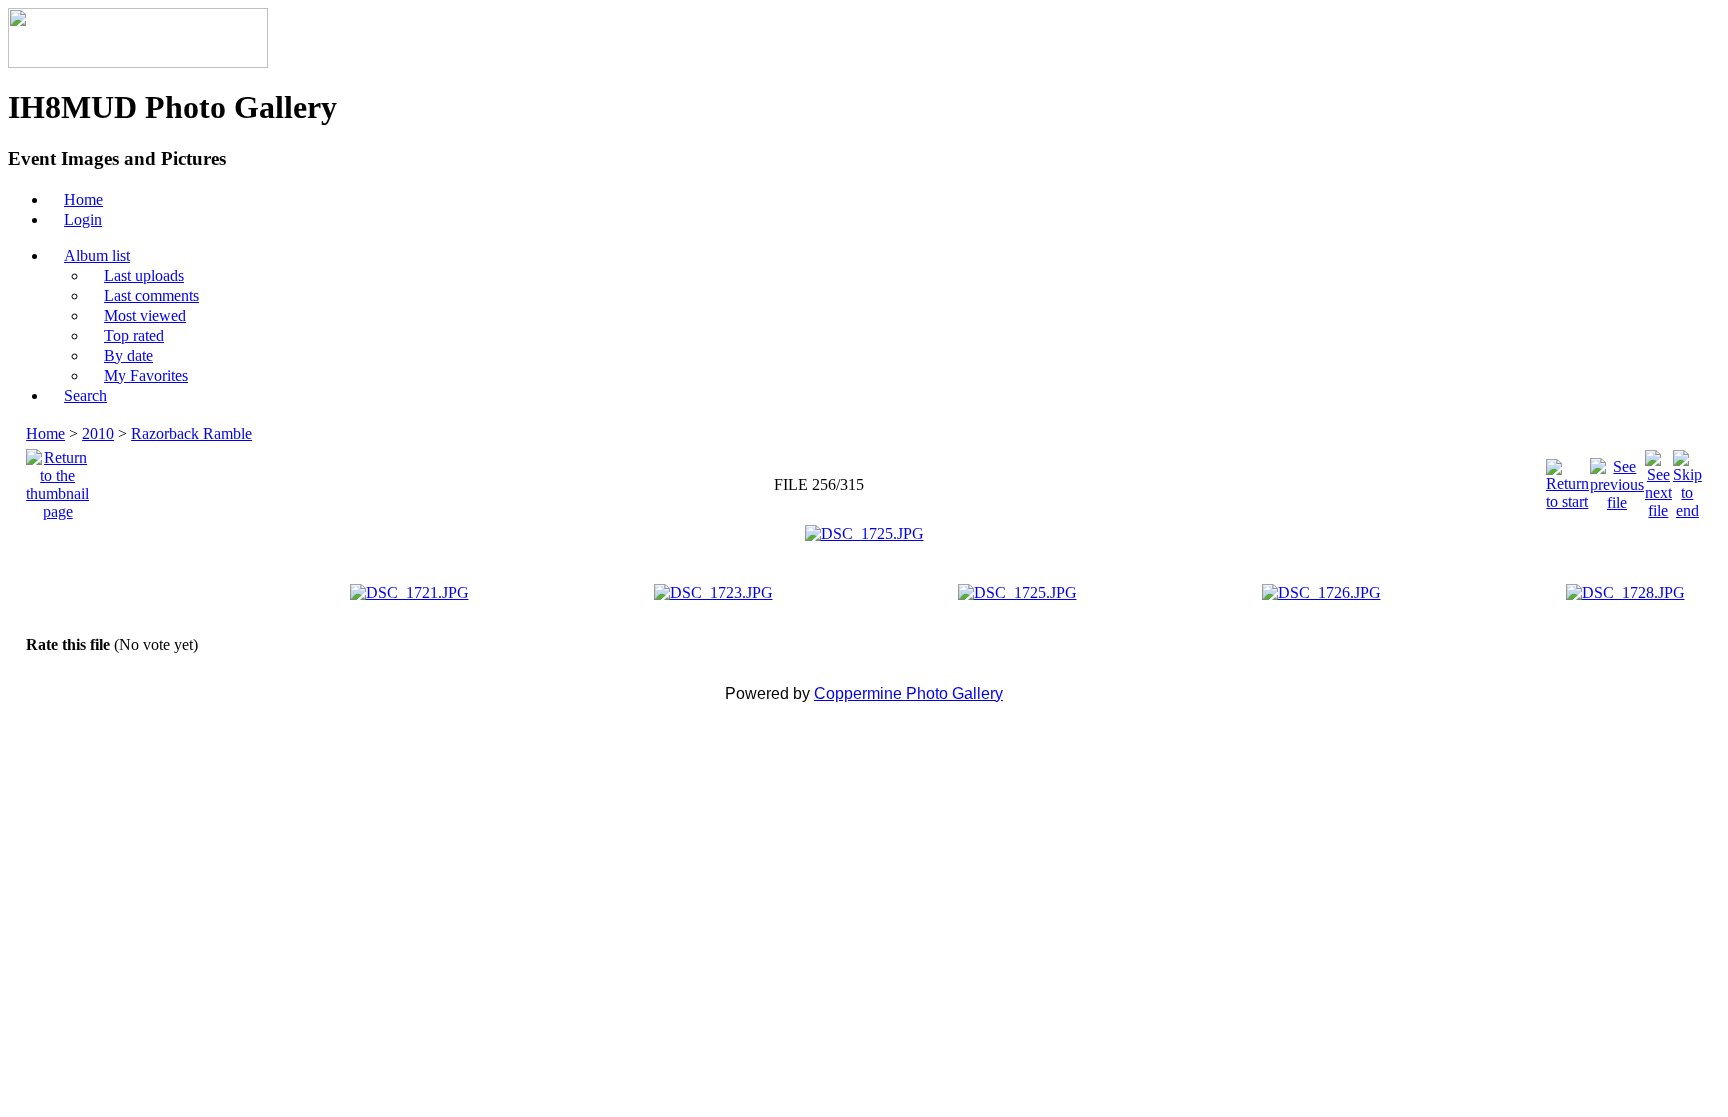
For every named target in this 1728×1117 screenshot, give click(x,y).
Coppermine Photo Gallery (908, 693)
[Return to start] (1567, 479)
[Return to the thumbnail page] (57, 479)
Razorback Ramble (191, 433)
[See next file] (1658, 479)
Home (45, 433)
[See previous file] (1617, 479)
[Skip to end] (1687, 479)
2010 (98, 433)
